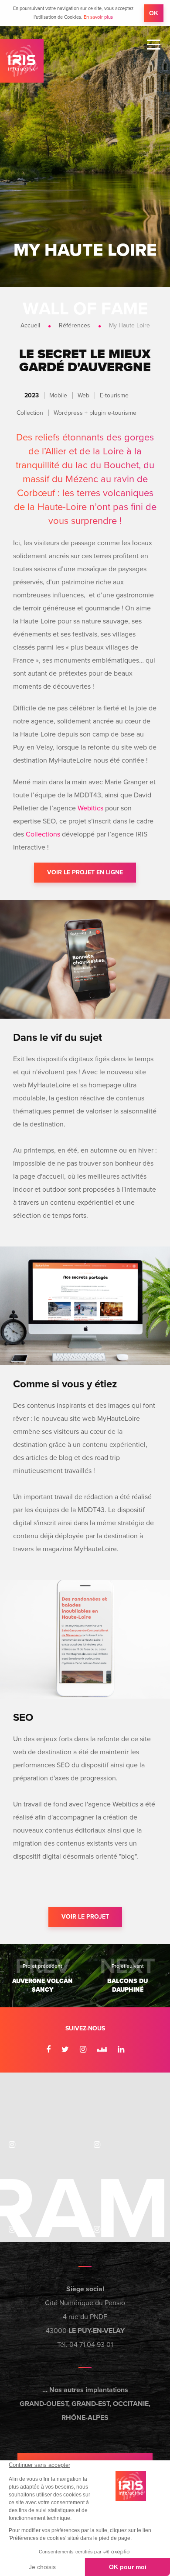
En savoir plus (98, 17)
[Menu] (154, 45)
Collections (43, 834)
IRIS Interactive (22, 61)
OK (154, 13)
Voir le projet (85, 1917)
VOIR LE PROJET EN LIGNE (85, 872)
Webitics (90, 808)
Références (75, 325)
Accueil (30, 325)
